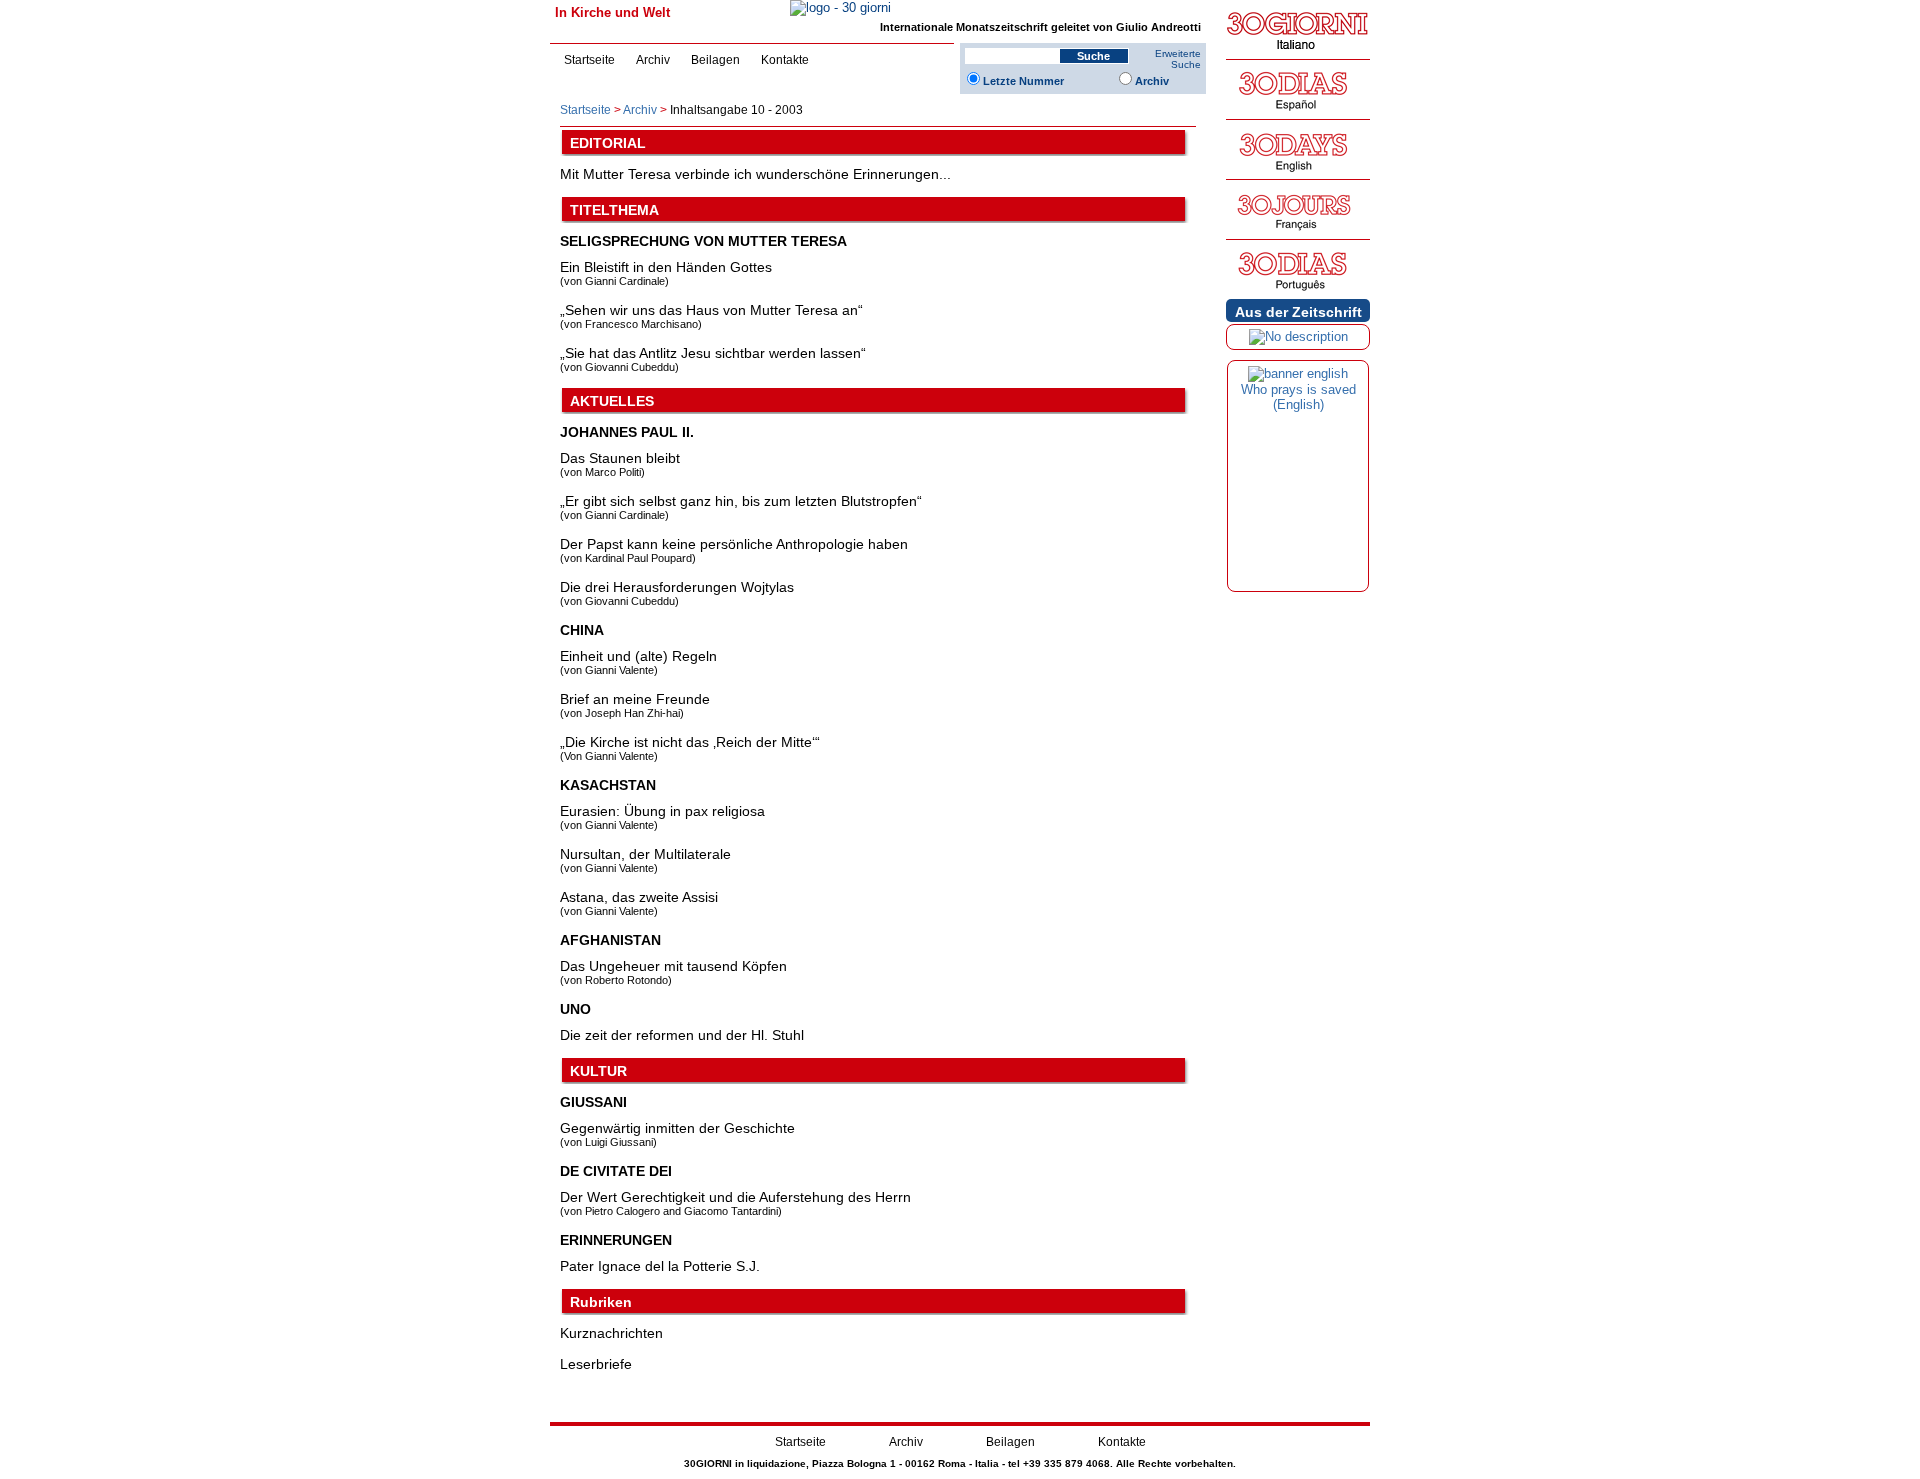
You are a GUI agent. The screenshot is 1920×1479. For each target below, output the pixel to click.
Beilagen (715, 60)
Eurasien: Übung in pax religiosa (662, 811)
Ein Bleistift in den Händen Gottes (666, 267)
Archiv (653, 60)
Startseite (589, 60)
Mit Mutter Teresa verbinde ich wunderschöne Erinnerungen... (755, 174)
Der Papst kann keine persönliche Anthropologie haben (734, 544)
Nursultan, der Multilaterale (645, 854)
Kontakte (785, 60)
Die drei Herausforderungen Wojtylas (677, 587)
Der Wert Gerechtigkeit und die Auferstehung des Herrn (735, 1197)
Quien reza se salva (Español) (1298, 397)
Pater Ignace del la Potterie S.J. (660, 1266)
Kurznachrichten (611, 1333)
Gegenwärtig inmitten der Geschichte (677, 1128)
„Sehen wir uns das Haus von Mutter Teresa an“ (711, 310)
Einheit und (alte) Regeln (638, 656)
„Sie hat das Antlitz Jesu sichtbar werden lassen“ (713, 353)
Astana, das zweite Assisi (639, 897)
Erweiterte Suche (1178, 59)
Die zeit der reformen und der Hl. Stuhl (682, 1035)
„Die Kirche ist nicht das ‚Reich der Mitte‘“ (690, 742)
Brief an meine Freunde (635, 699)
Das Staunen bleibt (620, 458)
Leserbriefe (596, 1364)
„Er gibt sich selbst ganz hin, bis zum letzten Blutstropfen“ (741, 501)
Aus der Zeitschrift (1298, 312)
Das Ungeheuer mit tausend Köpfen (673, 966)
